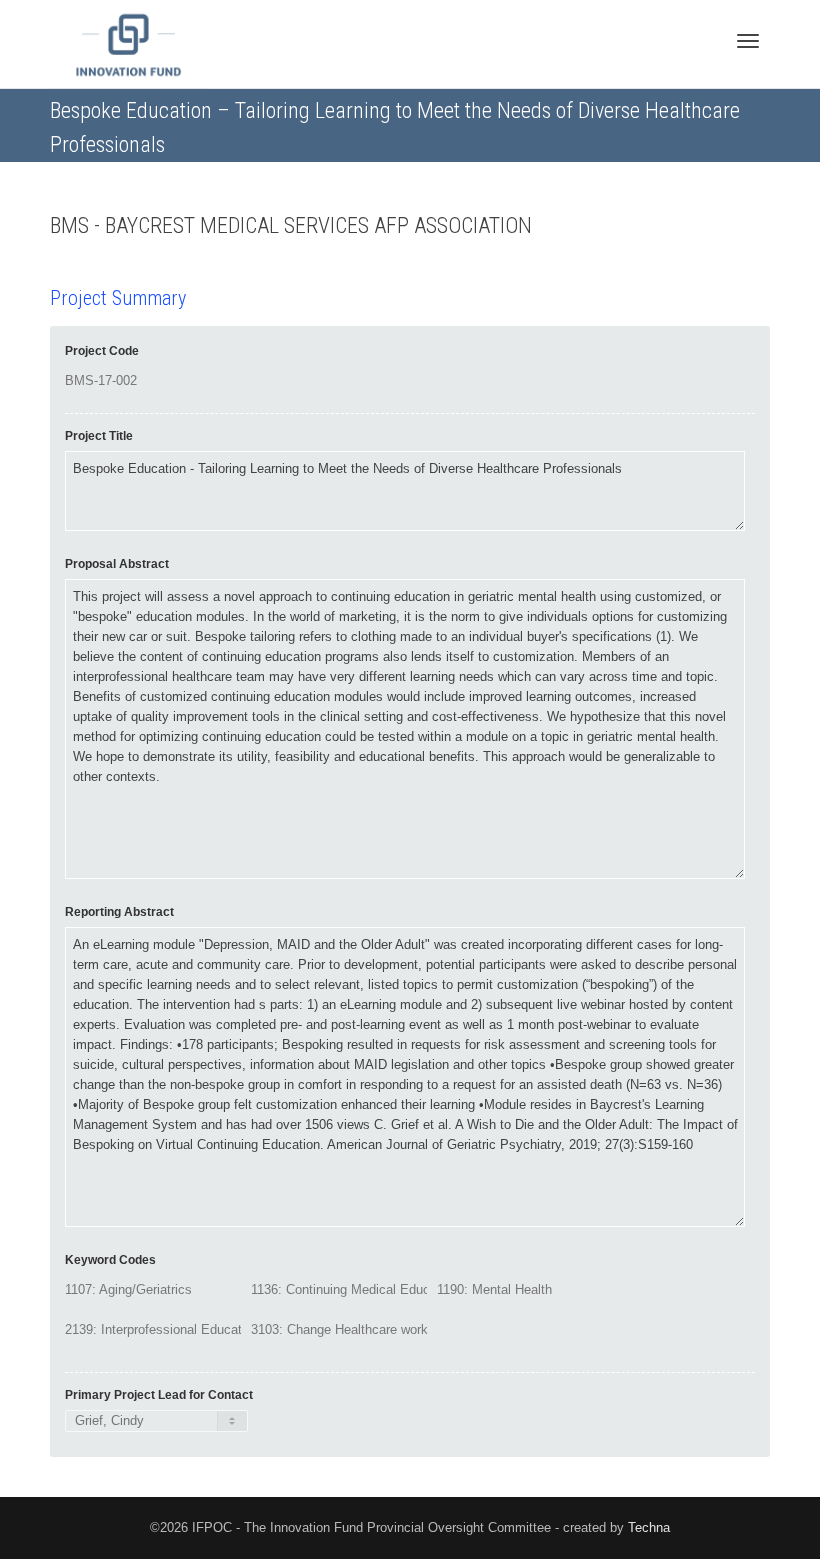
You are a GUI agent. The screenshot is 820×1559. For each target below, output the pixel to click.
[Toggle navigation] (748, 41)
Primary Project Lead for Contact (159, 1395)
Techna (649, 1527)
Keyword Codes (110, 1260)
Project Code (102, 351)
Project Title (99, 436)
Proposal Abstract (117, 564)
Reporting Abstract (119, 912)
